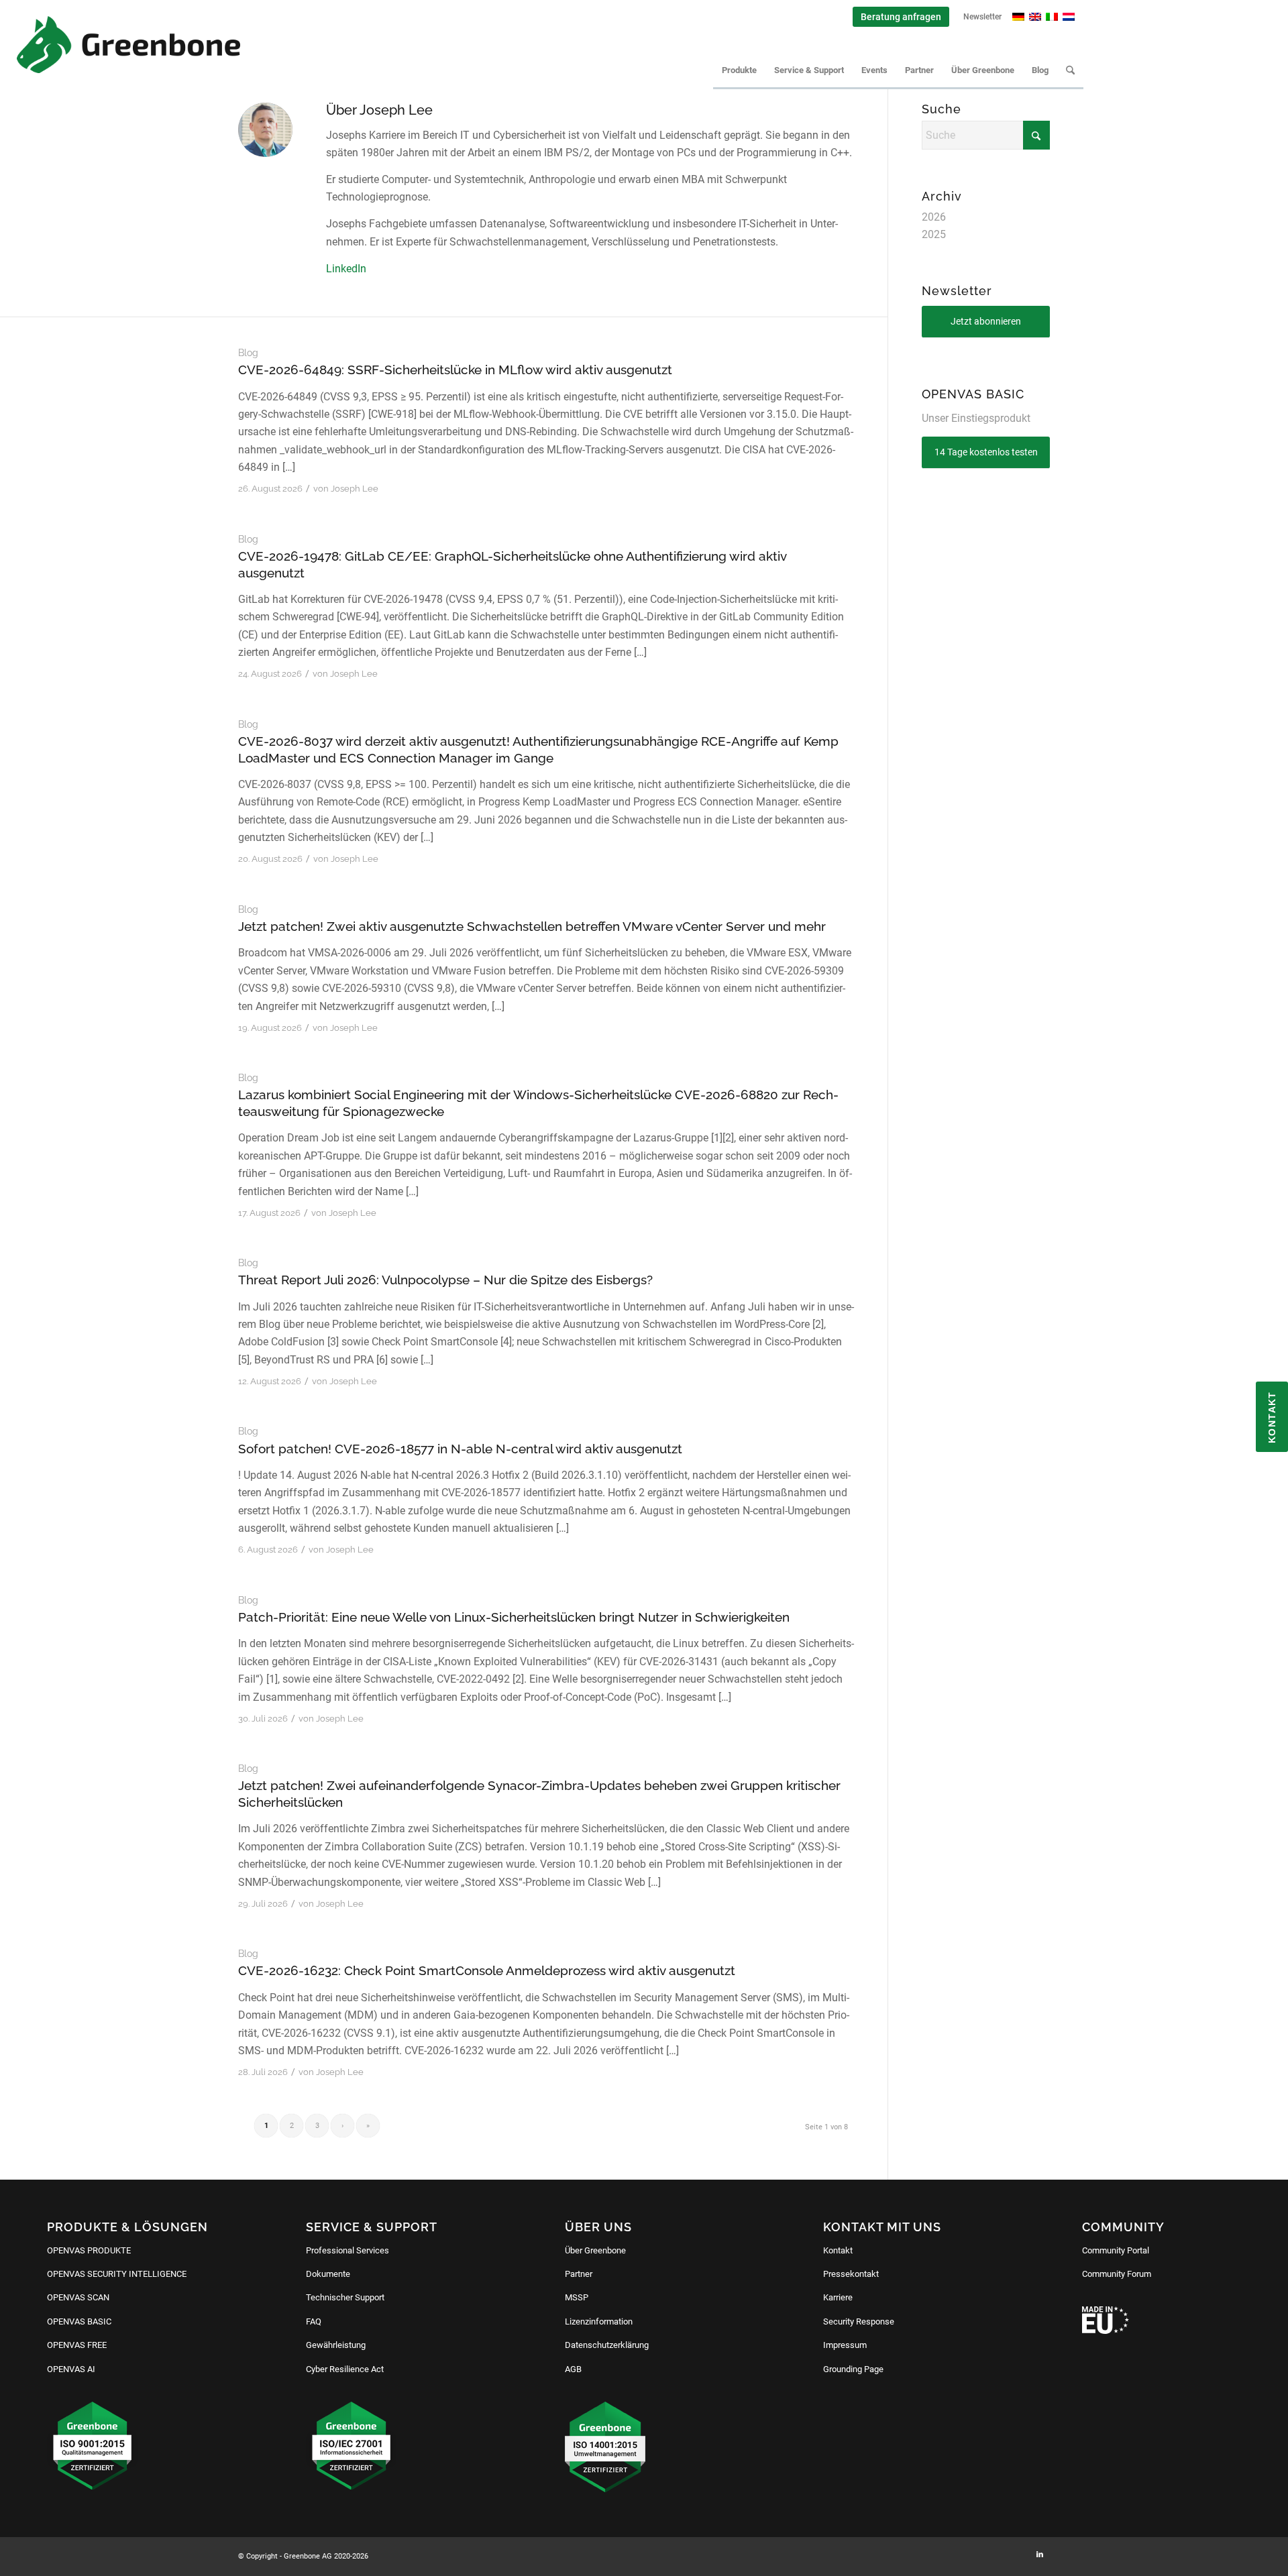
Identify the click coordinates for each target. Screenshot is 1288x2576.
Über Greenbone (595, 2250)
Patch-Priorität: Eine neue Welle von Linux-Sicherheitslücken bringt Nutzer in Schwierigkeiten (514, 1617)
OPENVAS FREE (77, 2345)
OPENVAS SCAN (78, 2297)
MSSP (577, 2297)
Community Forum (1117, 2274)
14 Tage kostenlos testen (986, 452)
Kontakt (838, 2250)
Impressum (845, 2345)
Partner (579, 2274)
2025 (934, 234)
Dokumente (328, 2274)
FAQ (314, 2321)
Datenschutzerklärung (607, 2345)
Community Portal (1116, 2250)
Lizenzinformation (599, 2321)
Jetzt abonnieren (986, 321)
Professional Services (347, 2250)
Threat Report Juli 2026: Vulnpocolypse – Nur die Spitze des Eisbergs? (445, 1280)
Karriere (838, 2297)
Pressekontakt (851, 2274)
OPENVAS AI (71, 2369)
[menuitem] (901, 17)
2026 (934, 217)
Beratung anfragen (901, 17)
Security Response (859, 2321)
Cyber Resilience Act (345, 2369)
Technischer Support (345, 2297)
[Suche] (1070, 70)
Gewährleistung (336, 2345)
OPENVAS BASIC (79, 2321)
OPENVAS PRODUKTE (89, 2250)
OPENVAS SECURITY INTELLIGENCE (117, 2274)
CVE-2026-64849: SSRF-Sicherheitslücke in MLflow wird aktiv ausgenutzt (455, 370)
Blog (248, 352)
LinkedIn (346, 269)
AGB (573, 2369)
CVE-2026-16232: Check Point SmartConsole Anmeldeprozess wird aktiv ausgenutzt (487, 1970)
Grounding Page (853, 2369)
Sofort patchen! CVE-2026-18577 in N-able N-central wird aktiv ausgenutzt (460, 1449)
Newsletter (982, 17)
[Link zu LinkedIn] (1040, 2555)
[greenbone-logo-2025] (128, 45)
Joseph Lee (355, 489)
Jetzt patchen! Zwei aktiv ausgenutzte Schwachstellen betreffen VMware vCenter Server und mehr (532, 926)
